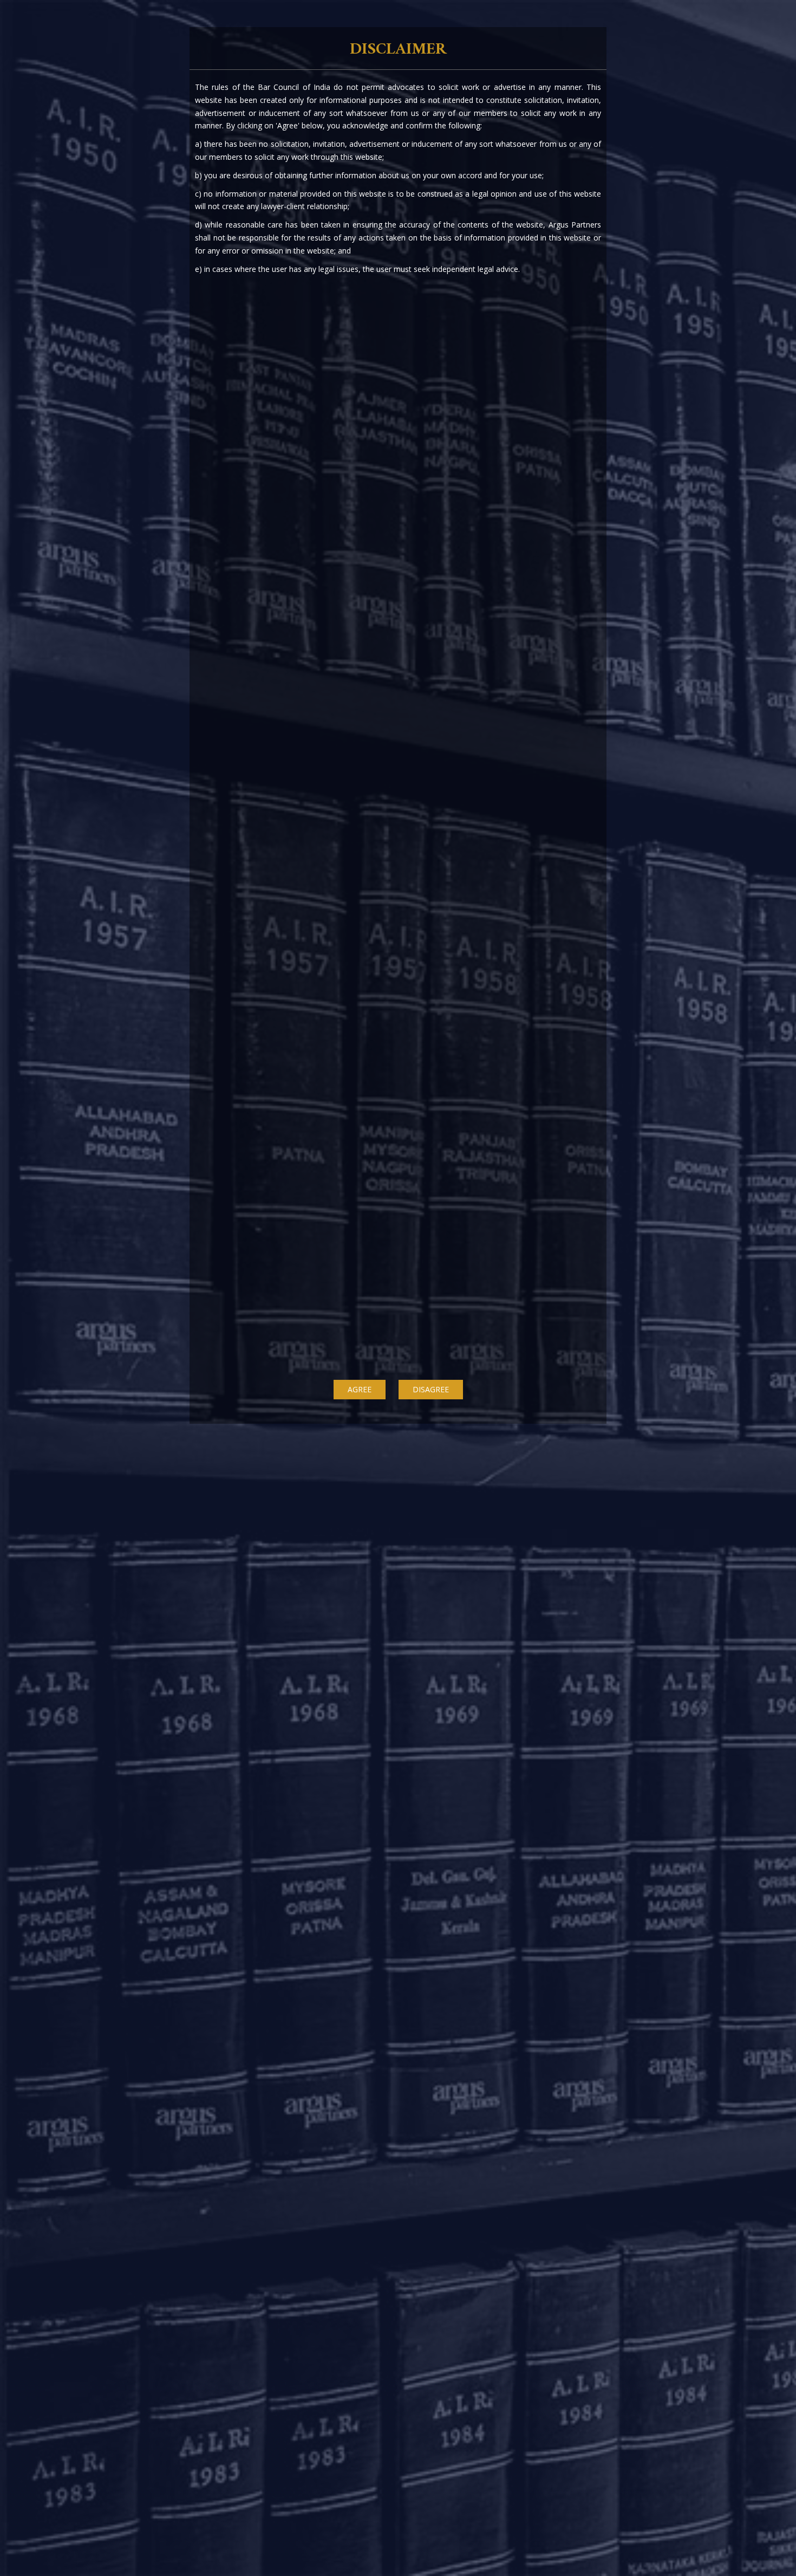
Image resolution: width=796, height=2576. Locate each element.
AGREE (360, 1389)
